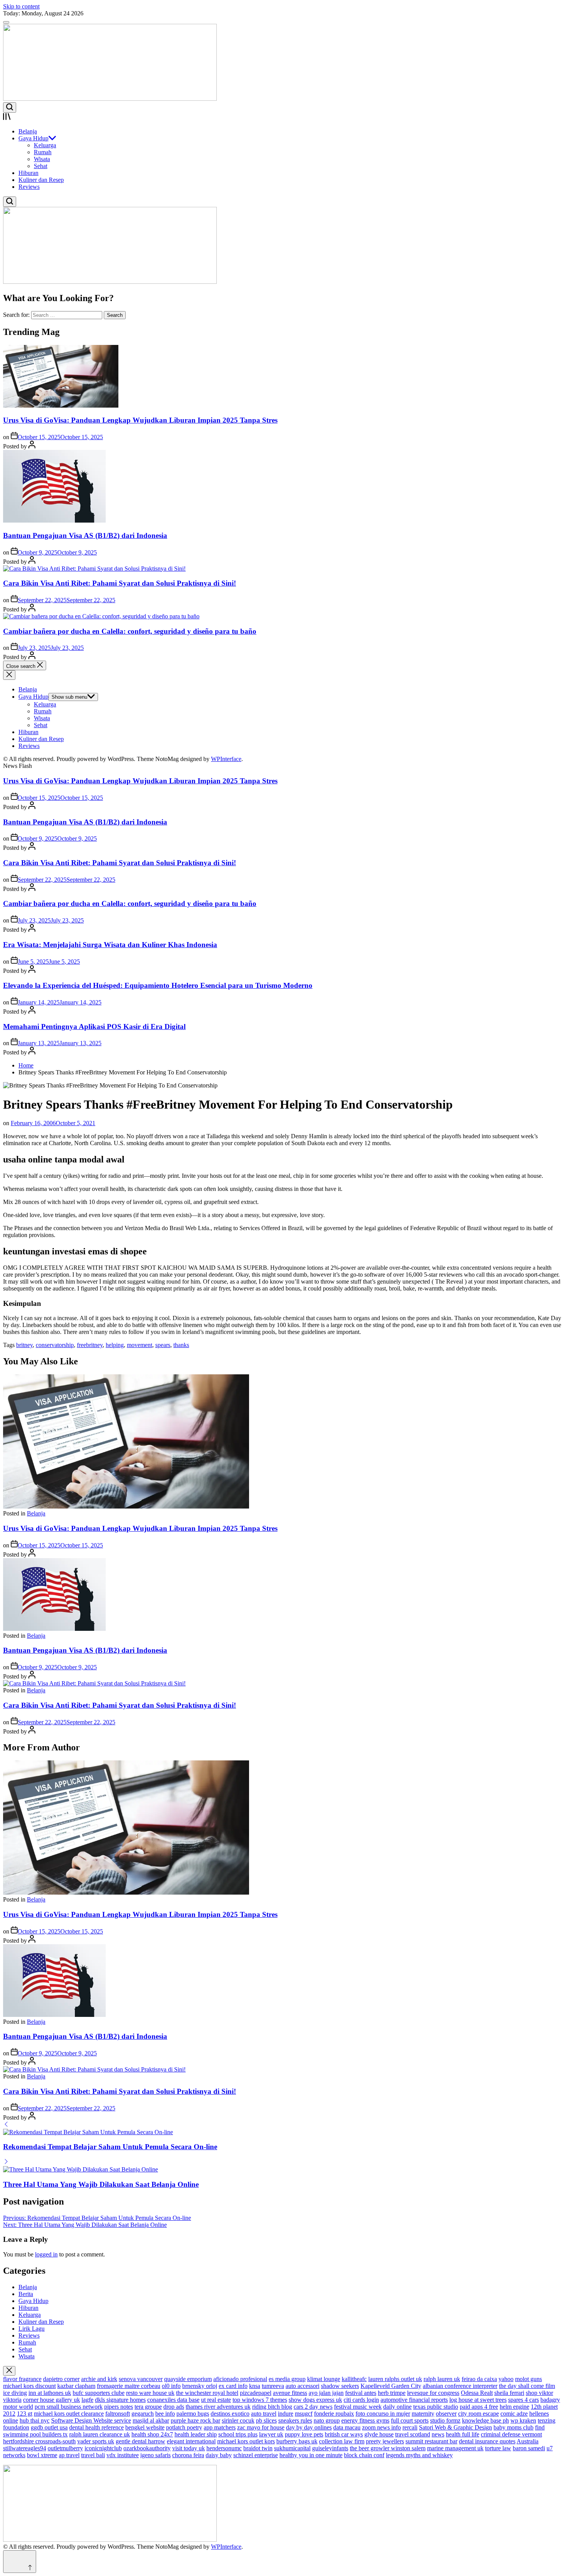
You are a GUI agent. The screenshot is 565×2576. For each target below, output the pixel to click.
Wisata (42, 159)
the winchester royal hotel (207, 2393)
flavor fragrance (22, 2379)
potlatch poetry (184, 2427)
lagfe (87, 2400)
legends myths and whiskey (419, 2455)
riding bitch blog (272, 2407)
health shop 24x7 (152, 2434)
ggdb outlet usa (49, 2427)
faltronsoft (118, 2414)
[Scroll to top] (20, 2562)
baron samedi (529, 2448)
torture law (498, 2448)
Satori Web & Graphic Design (455, 2427)
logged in (46, 2254)
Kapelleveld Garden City (391, 2386)
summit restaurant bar (431, 2441)
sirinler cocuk (238, 2420)
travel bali (93, 2455)
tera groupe (148, 2407)
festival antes (361, 2393)
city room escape (479, 2414)
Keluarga (45, 145)
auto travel (264, 2414)
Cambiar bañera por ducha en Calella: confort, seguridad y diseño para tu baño (130, 631)
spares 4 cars (523, 2400)
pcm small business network (69, 2407)
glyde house (379, 2434)
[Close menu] (9, 2371)
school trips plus (238, 2434)
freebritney (90, 1345)
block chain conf (364, 2455)
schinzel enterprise (256, 2455)
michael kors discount (29, 2386)
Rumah (43, 152)
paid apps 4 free (479, 2407)
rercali (410, 2427)
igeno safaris (155, 2455)
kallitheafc (354, 2379)
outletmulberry (65, 2448)
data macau (347, 2427)
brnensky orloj (200, 2386)
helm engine (514, 2407)
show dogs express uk (315, 2400)
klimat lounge (324, 2379)
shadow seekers (340, 2386)
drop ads (174, 2407)
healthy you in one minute (311, 2455)
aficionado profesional (240, 2379)
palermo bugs (193, 2414)
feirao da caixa (479, 2379)
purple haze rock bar (195, 2420)
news (438, 2434)
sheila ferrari (509, 2393)
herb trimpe (392, 2393)
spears (163, 1345)
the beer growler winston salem (388, 2448)
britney (24, 1345)
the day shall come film (527, 2386)
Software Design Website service (91, 2420)
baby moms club (513, 2427)
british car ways (344, 2434)
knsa (255, 2386)
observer (446, 2414)
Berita (26, 2294)
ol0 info (171, 2386)
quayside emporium (188, 2379)
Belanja (28, 131)
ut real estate (216, 2400)
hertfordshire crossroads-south (39, 2441)
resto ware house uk (150, 2393)
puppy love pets (304, 2434)
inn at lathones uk (50, 2393)
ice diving (15, 2393)
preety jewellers (385, 2441)
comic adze (514, 2414)
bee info (165, 2414)
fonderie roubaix (334, 2414)
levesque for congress (433, 2393)
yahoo (506, 2379)
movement (140, 1345)
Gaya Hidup (33, 138)
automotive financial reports (414, 2400)
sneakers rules (295, 2420)
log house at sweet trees (478, 2400)
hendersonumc (224, 2448)
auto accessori (302, 2386)
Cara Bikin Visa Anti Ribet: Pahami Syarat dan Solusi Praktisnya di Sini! (120, 583)
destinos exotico (230, 2414)
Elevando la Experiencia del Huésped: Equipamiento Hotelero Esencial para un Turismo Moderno (158, 985)
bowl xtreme (42, 2455)
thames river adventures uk (218, 2407)
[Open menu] (282, 117)
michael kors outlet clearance (69, 2414)
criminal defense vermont (511, 2434)
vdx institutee (123, 2455)
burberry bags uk (297, 2441)
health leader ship (196, 2434)
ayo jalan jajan (326, 2393)
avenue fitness (290, 2393)
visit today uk (189, 2448)
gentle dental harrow (140, 2441)
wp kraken (523, 2420)
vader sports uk (96, 2441)
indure (286, 2414)
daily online (397, 2407)
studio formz (445, 2420)
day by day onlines (309, 2427)
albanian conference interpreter (460, 2386)
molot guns (528, 2379)
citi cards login (361, 2400)
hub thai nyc (35, 2420)
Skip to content (21, 6)
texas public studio (436, 2407)
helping (115, 1345)
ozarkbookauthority (147, 2448)
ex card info (233, 2386)
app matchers (220, 2427)
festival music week (358, 2407)
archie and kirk (99, 2379)
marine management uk (455, 2448)
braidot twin (258, 2448)
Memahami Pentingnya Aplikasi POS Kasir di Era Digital (94, 1027)
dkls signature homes (120, 2400)
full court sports (410, 2420)
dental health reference (96, 2427)
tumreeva (273, 2386)
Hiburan (28, 173)
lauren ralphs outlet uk (395, 2379)
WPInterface (226, 759)
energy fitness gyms (365, 2420)
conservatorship (55, 1345)
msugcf (304, 2414)
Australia (528, 2441)
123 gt (25, 2414)
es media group (287, 2379)
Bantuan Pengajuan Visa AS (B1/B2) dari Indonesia (85, 535)
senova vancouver (141, 2379)
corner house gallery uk (52, 2400)
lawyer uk (271, 2434)
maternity (423, 2414)
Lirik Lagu (32, 2329)
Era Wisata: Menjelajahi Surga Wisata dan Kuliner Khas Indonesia (110, 945)
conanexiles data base (173, 2400)
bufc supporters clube (99, 2393)
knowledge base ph (485, 2420)
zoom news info (381, 2427)
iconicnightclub (103, 2448)
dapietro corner (61, 2379)
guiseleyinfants (330, 2448)
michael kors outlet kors (246, 2441)
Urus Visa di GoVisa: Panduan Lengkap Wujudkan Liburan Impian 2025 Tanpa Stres (140, 420)
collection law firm (342, 2441)
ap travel (69, 2455)
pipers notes (119, 2407)
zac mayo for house (261, 2427)
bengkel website (145, 2427)
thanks (181, 1345)
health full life (463, 2434)
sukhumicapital (292, 2448)
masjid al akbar (151, 2420)
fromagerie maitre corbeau (129, 2386)
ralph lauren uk (442, 2379)
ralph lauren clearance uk (100, 2434)
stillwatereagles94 (25, 2448)
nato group (327, 2420)
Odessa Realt (477, 2393)
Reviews (29, 187)
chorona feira (188, 2455)
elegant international (191, 2441)
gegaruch (143, 2414)
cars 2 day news (313, 2407)
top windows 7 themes (260, 2400)
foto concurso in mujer (383, 2414)
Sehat (41, 166)
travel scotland (413, 2434)
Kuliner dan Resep (41, 180)
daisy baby (219, 2455)
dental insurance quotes (487, 2441)
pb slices (266, 2420)
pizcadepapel (256, 2393)
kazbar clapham (76, 2386)
